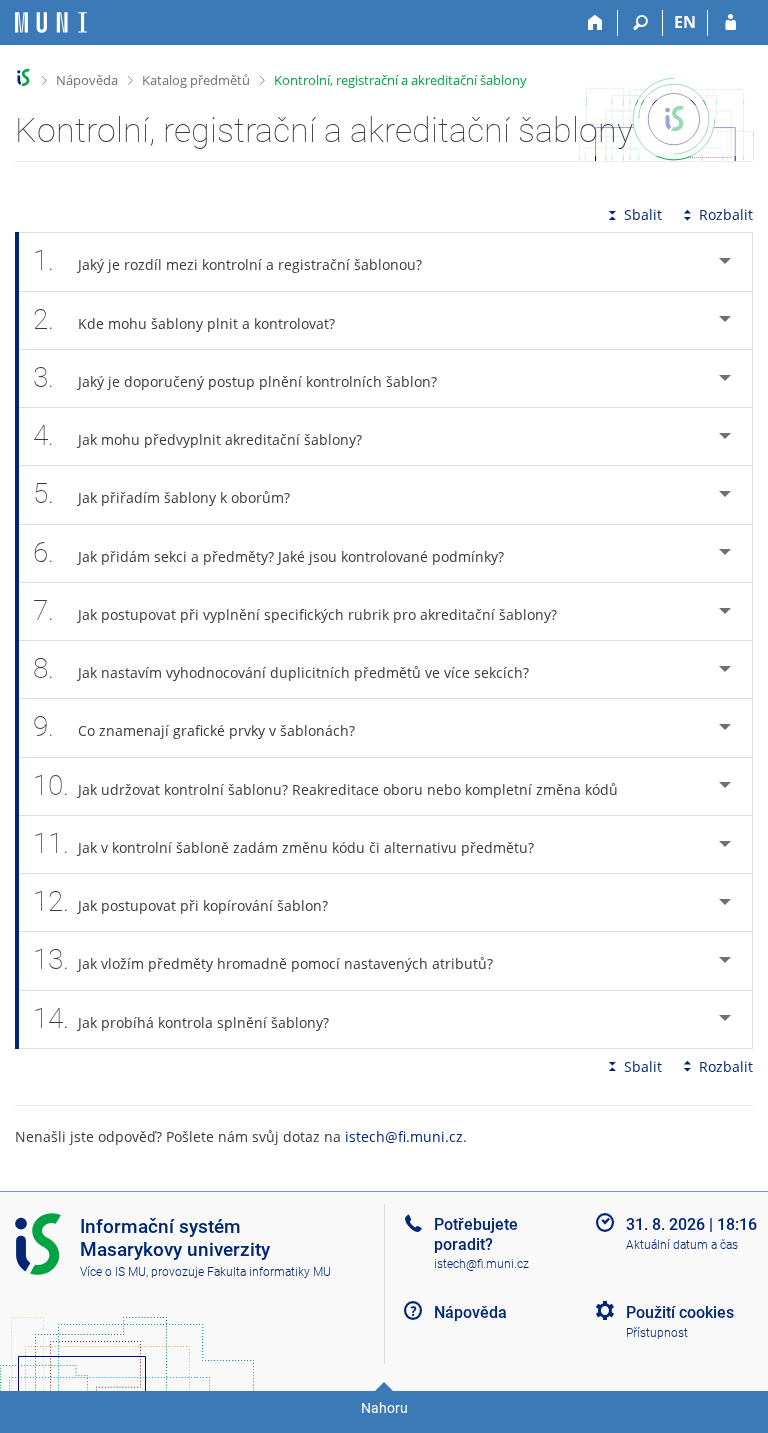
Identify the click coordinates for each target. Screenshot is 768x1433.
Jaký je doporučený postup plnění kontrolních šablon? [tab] (235, 377)
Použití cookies (680, 1312)
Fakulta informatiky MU (269, 1272)
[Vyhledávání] (640, 23)
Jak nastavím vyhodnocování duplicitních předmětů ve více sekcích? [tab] (281, 668)
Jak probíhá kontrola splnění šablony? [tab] (181, 1018)
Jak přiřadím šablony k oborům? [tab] (161, 493)
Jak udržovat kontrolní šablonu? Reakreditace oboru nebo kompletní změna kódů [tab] (325, 785)
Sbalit (643, 214)
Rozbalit (726, 214)
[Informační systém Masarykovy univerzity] (51, 22)
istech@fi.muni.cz (404, 1136)
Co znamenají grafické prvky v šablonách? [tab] (194, 726)
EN (685, 22)
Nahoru (384, 1408)
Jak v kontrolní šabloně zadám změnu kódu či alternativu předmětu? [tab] (283, 843)
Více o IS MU (113, 1272)
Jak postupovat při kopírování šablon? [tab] (180, 901)
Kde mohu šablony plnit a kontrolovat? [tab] (184, 319)
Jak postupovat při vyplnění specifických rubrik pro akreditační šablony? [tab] (295, 610)
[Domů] (595, 23)
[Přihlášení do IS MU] (730, 23)
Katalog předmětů (196, 80)
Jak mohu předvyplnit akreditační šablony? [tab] (197, 435)
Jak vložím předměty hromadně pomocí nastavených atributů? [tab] (263, 959)
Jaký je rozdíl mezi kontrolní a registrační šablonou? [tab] (227, 260)
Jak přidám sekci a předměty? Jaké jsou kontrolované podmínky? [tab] (268, 552)
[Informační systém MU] (23, 77)
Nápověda (87, 80)
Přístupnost (657, 1333)
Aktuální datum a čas (682, 1245)
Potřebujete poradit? (476, 1234)
